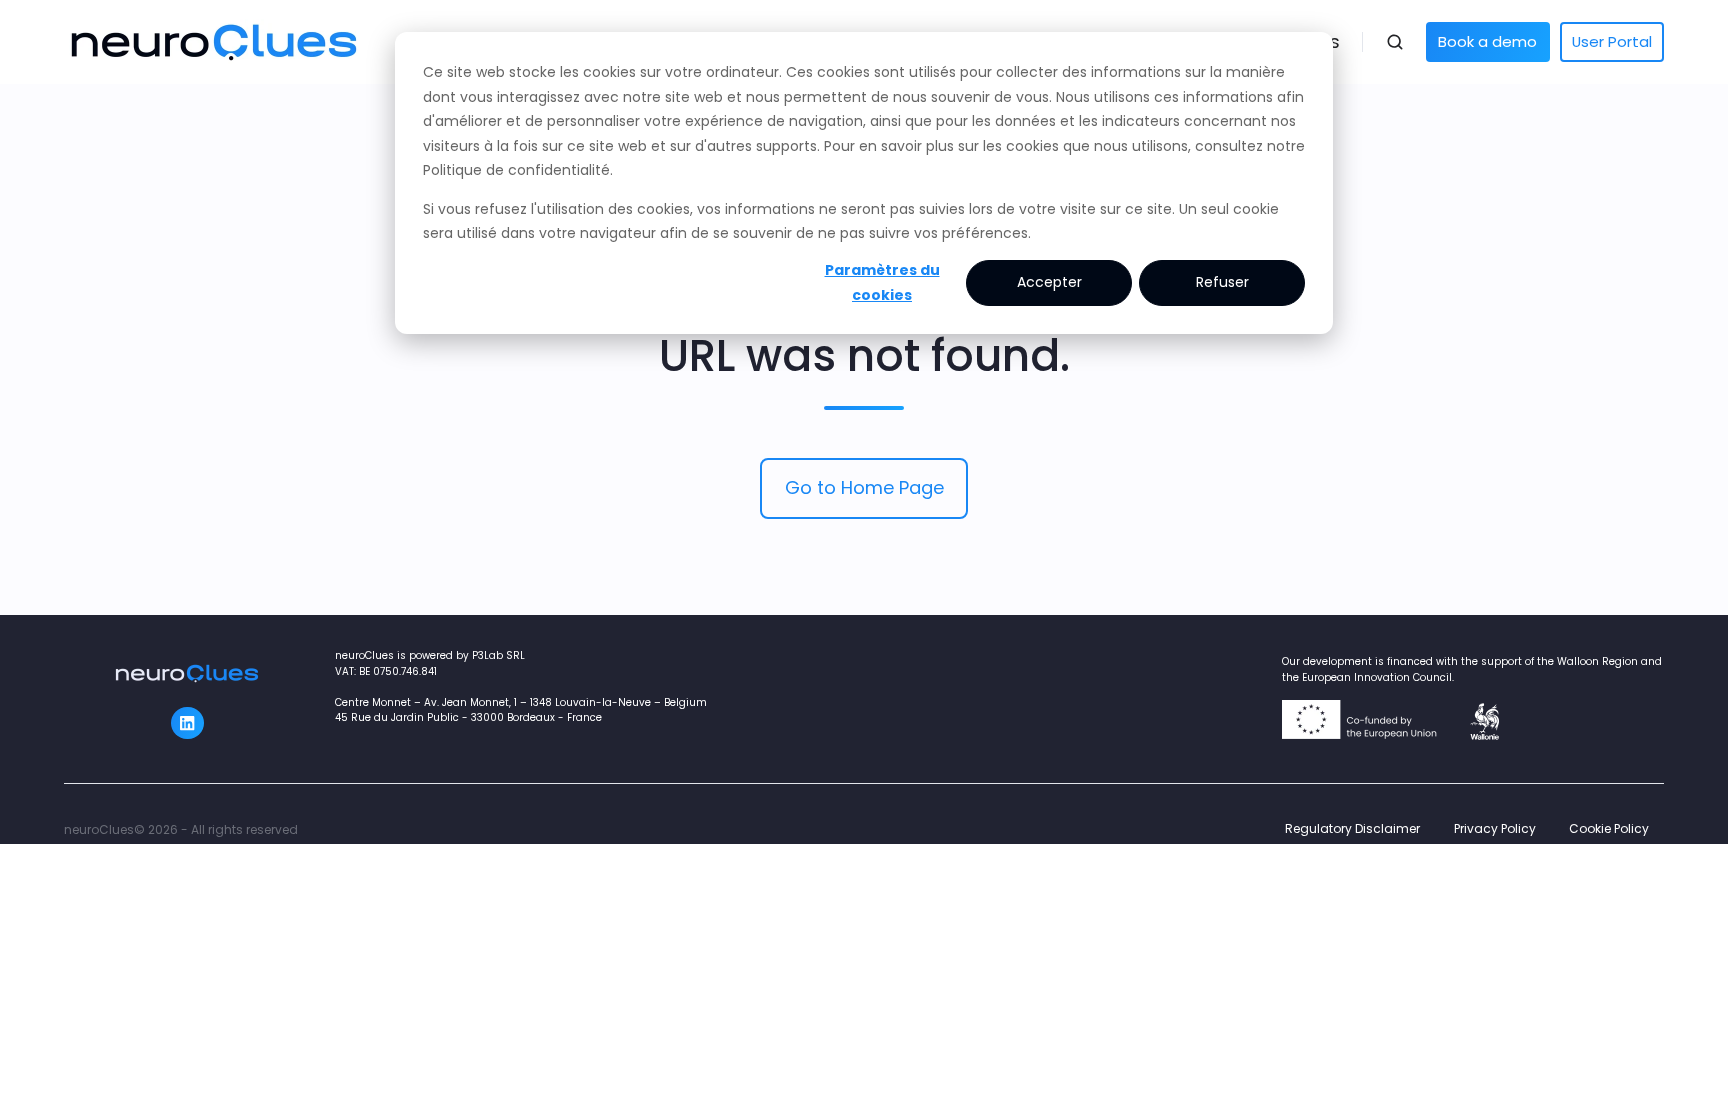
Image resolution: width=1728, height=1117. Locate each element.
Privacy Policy (1495, 828)
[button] (1395, 42)
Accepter (1049, 282)
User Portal (1612, 41)
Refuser (1222, 282)
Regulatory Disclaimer (1352, 828)
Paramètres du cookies (882, 282)
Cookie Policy (1609, 828)
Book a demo (1487, 41)
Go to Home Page (864, 487)
